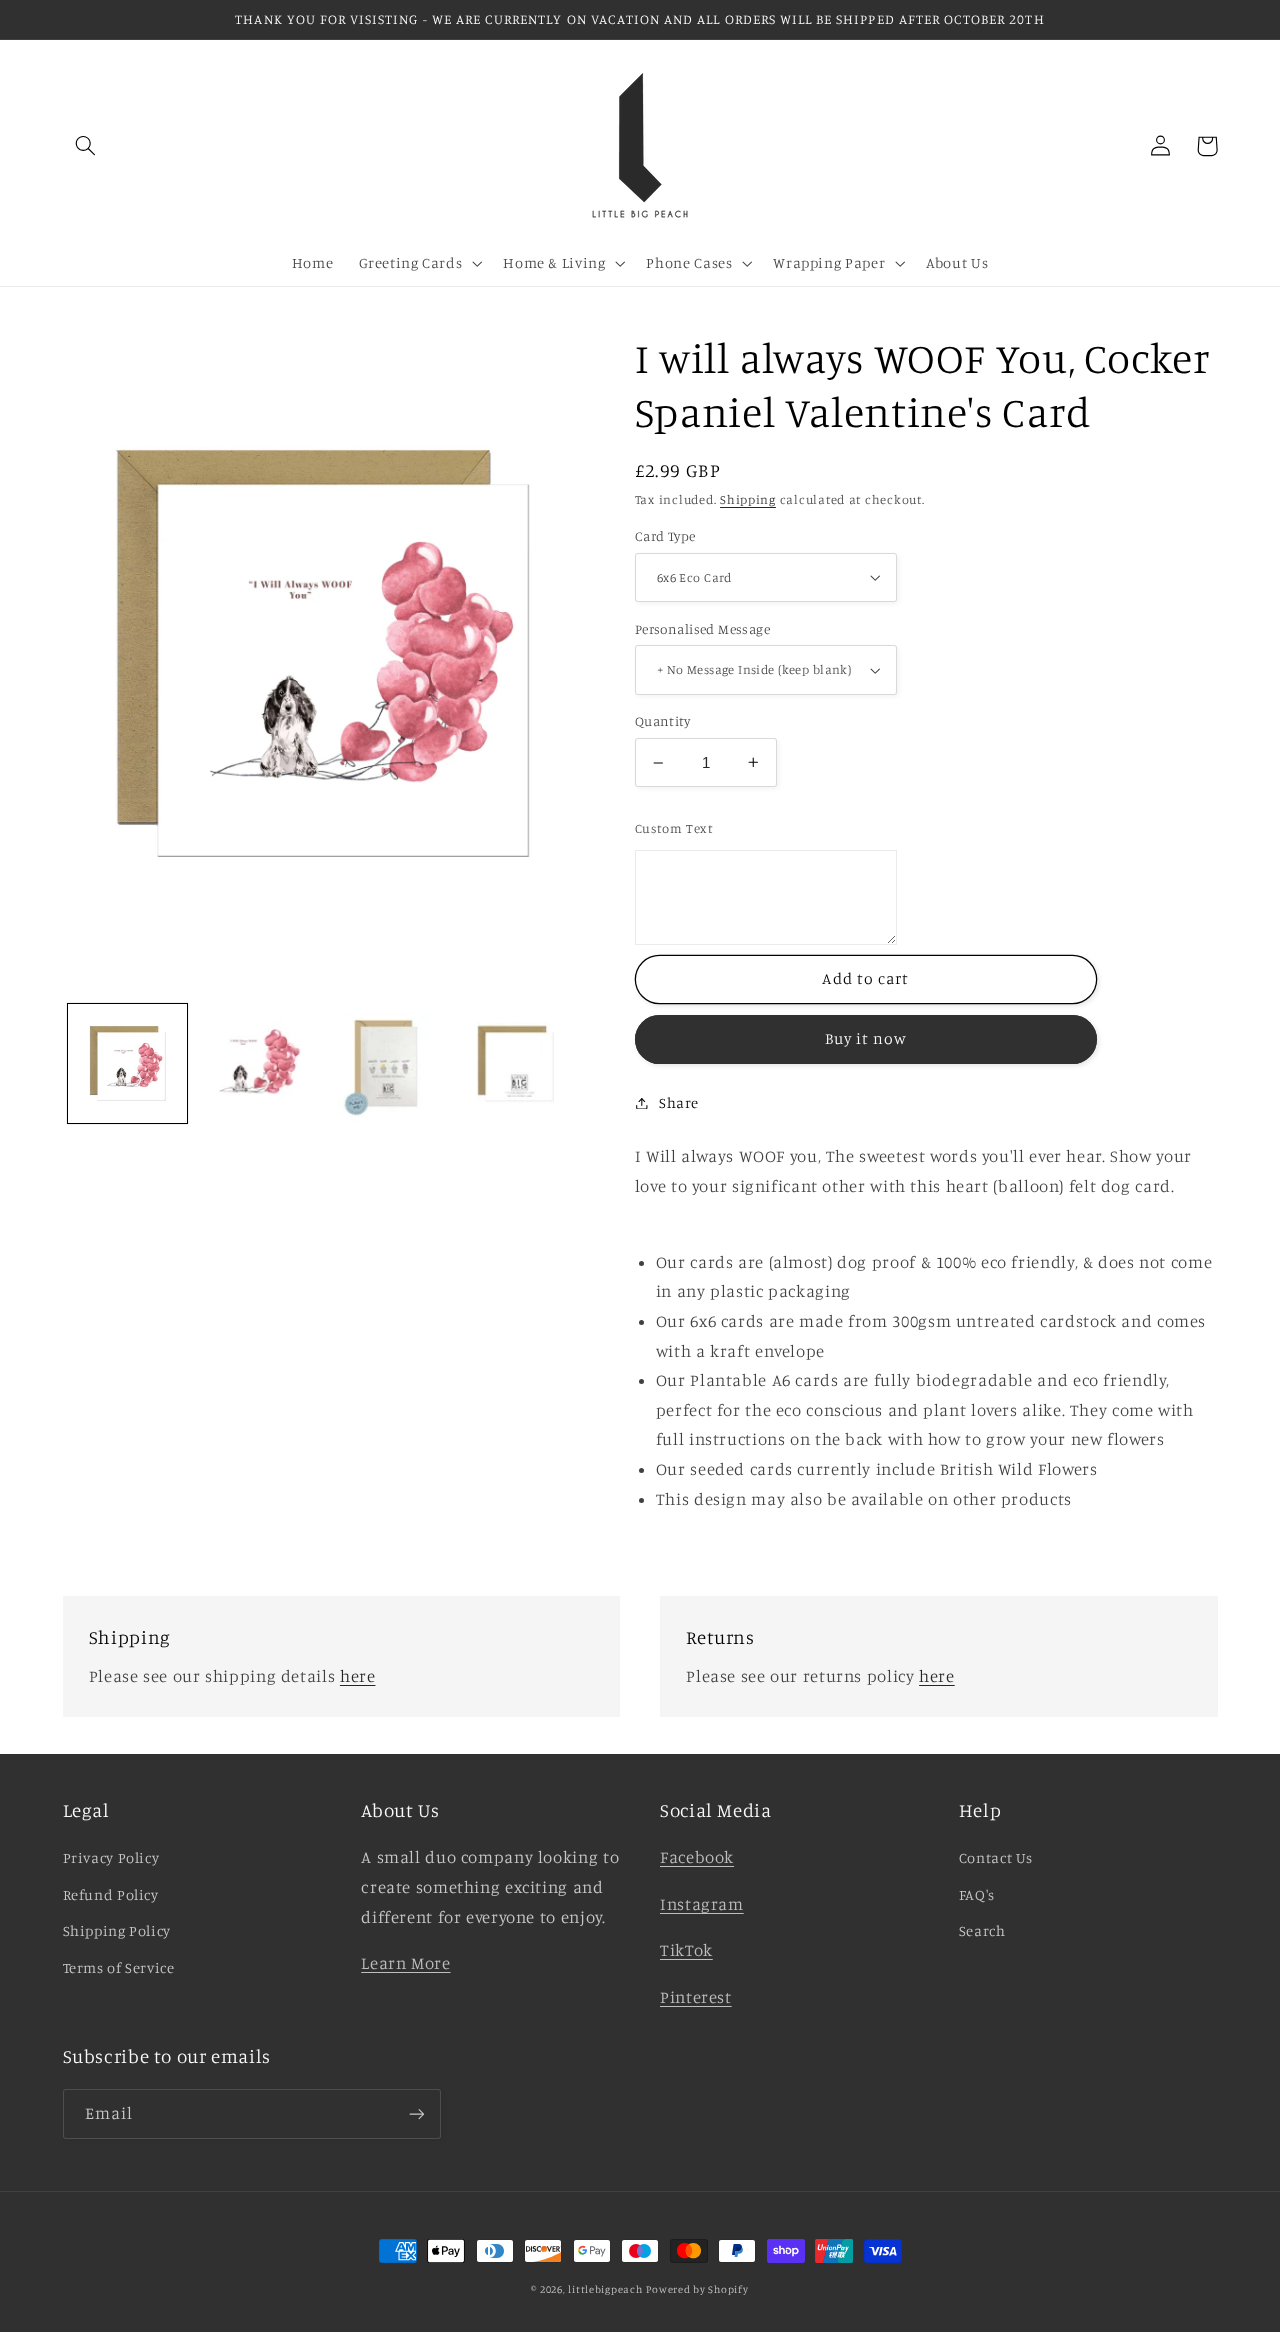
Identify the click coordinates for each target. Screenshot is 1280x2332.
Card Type (665, 536)
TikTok (686, 1950)
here (358, 1676)
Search (982, 1930)
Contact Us (996, 1857)
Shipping (748, 499)
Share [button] (679, 1102)
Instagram (702, 1904)
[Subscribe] (416, 2113)
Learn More (405, 1963)
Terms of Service (119, 1967)
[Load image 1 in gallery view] (127, 1063)
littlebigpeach (605, 2289)
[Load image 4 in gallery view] (386, 1063)
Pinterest (696, 1997)
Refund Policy (111, 1894)
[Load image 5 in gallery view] (515, 1063)
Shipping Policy (117, 1930)
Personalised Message (702, 629)
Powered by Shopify (697, 2289)
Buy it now (866, 1038)
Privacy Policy (111, 1857)
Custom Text (674, 828)
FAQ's (977, 1894)
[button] (86, 146)
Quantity (662, 721)
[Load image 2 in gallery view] (256, 1063)
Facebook (697, 1857)
